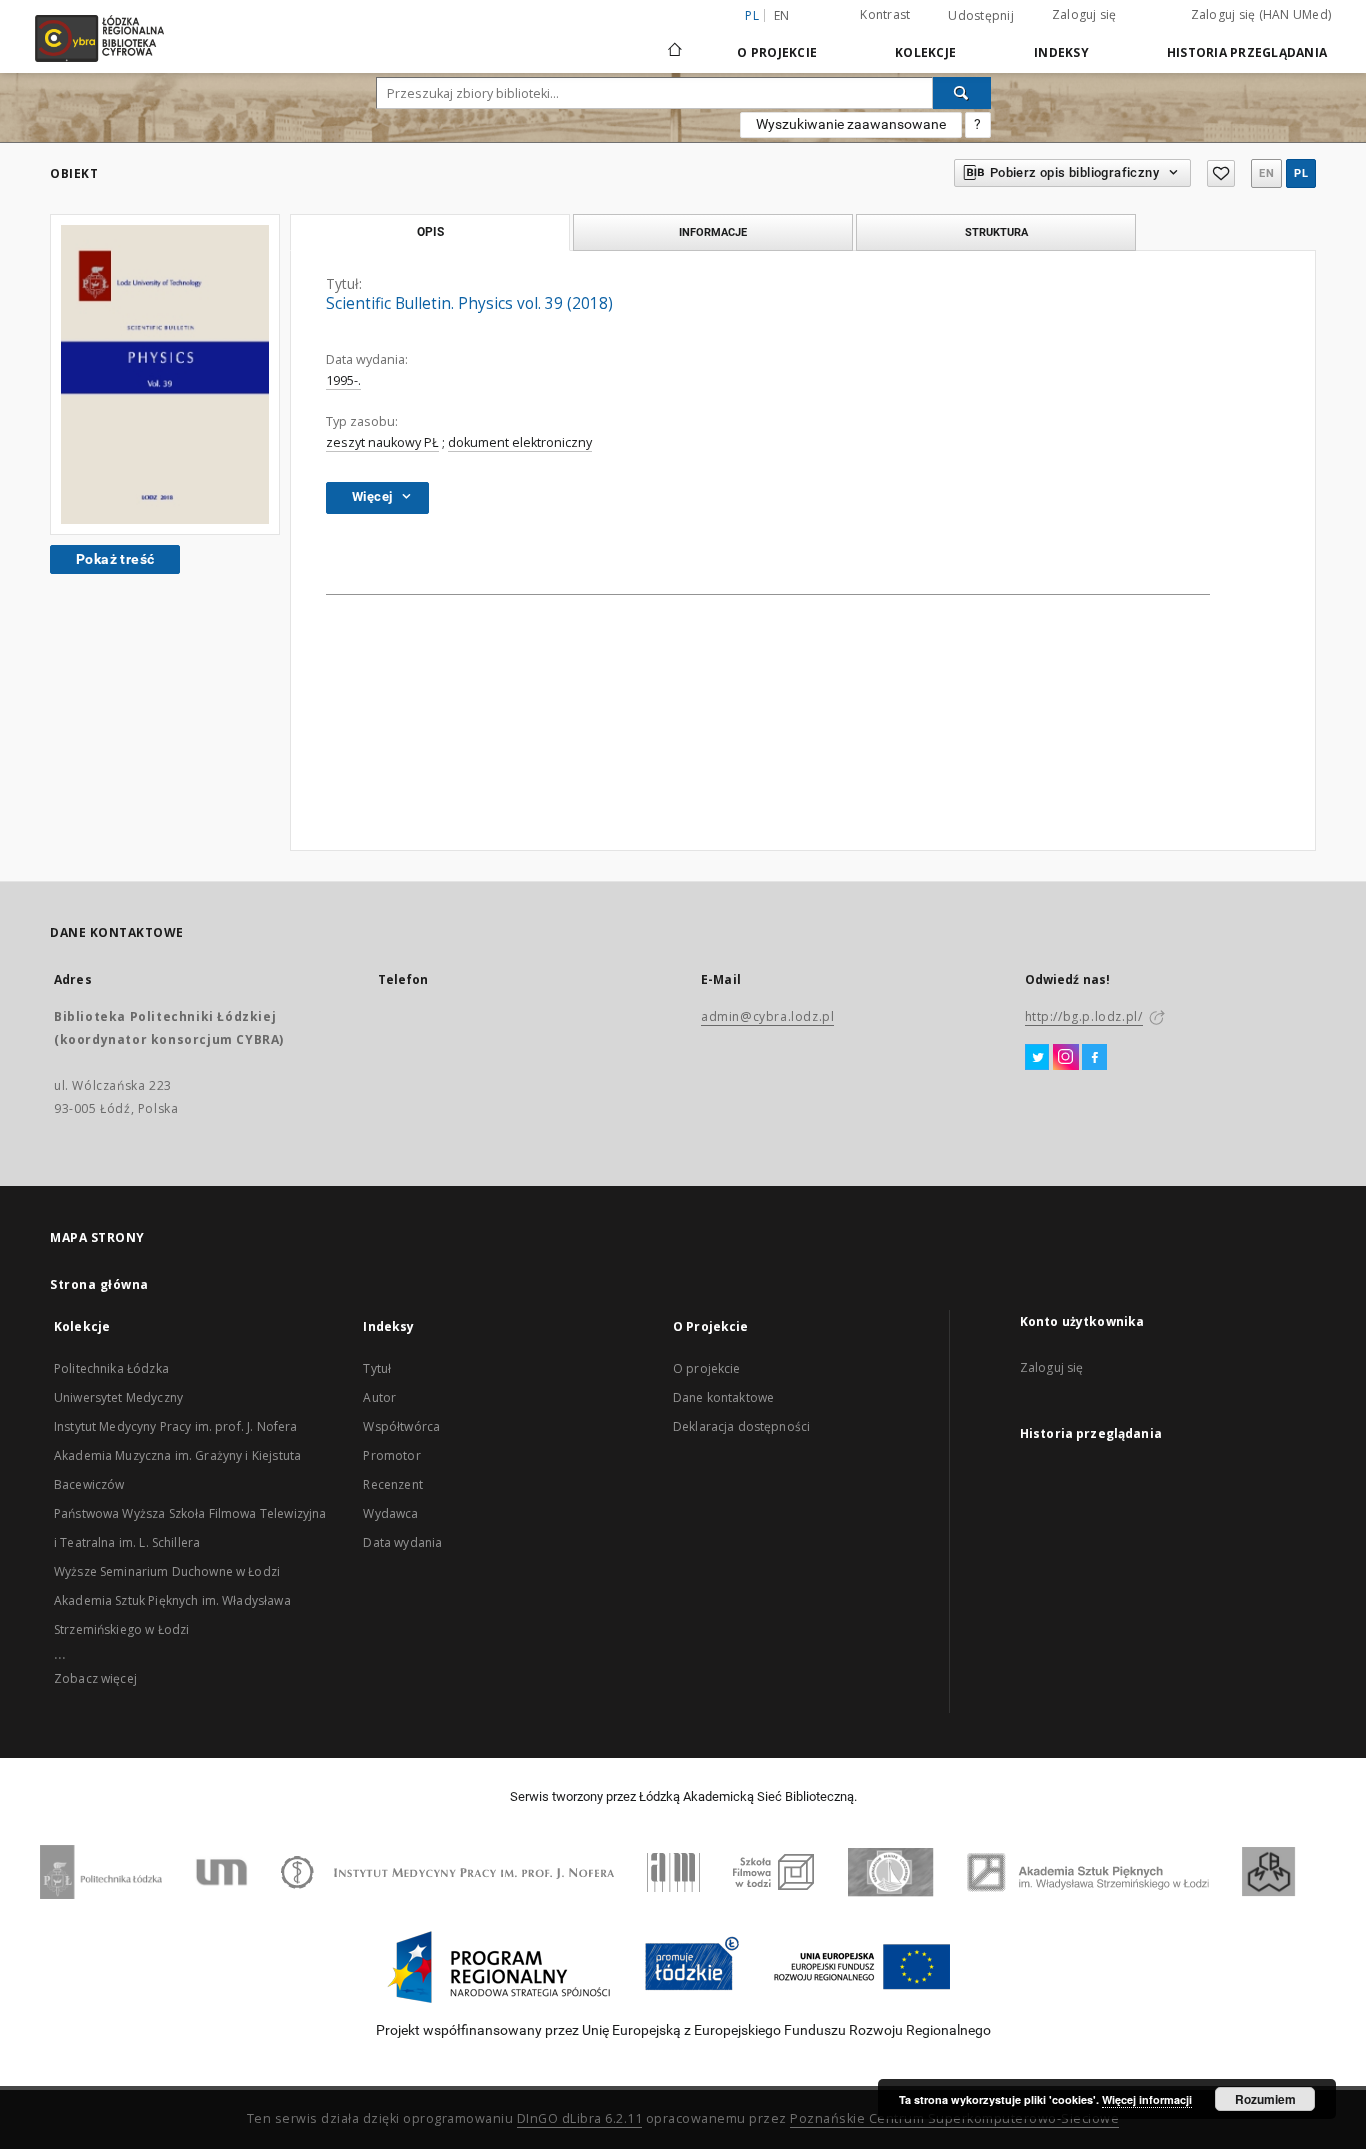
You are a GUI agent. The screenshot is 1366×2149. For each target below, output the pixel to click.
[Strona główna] (675, 41)
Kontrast (885, 14)
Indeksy (1061, 52)
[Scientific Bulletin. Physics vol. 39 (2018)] (165, 374)
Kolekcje (925, 52)
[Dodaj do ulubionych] (1221, 173)
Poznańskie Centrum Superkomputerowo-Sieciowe (954, 2118)
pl (1301, 173)
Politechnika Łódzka (111, 1368)
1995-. (343, 380)
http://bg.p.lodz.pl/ (1084, 1016)
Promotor (391, 1455)
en (782, 15)
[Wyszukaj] (962, 93)
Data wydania (402, 1542)
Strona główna (99, 1284)
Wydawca (390, 1513)
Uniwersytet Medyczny (118, 1397)
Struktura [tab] (996, 232)
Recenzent (392, 1484)
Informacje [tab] (713, 232)
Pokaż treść (115, 559)
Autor (379, 1397)
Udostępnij (981, 16)
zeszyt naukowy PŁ (382, 442)
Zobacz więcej (95, 1678)
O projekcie (707, 1368)
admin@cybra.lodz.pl (767, 1016)
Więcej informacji (1147, 2099)
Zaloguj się (1084, 14)
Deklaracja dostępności (741, 1426)
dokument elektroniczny (520, 442)
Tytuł (377, 1368)
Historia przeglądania (1247, 52)
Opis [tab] (430, 232)
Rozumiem (1265, 2099)
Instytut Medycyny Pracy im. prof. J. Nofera (175, 1426)
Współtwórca (401, 1426)
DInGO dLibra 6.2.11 (580, 2118)
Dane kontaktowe (723, 1397)
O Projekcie (777, 52)
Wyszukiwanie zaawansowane (851, 124)
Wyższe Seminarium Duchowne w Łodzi (167, 1571)
